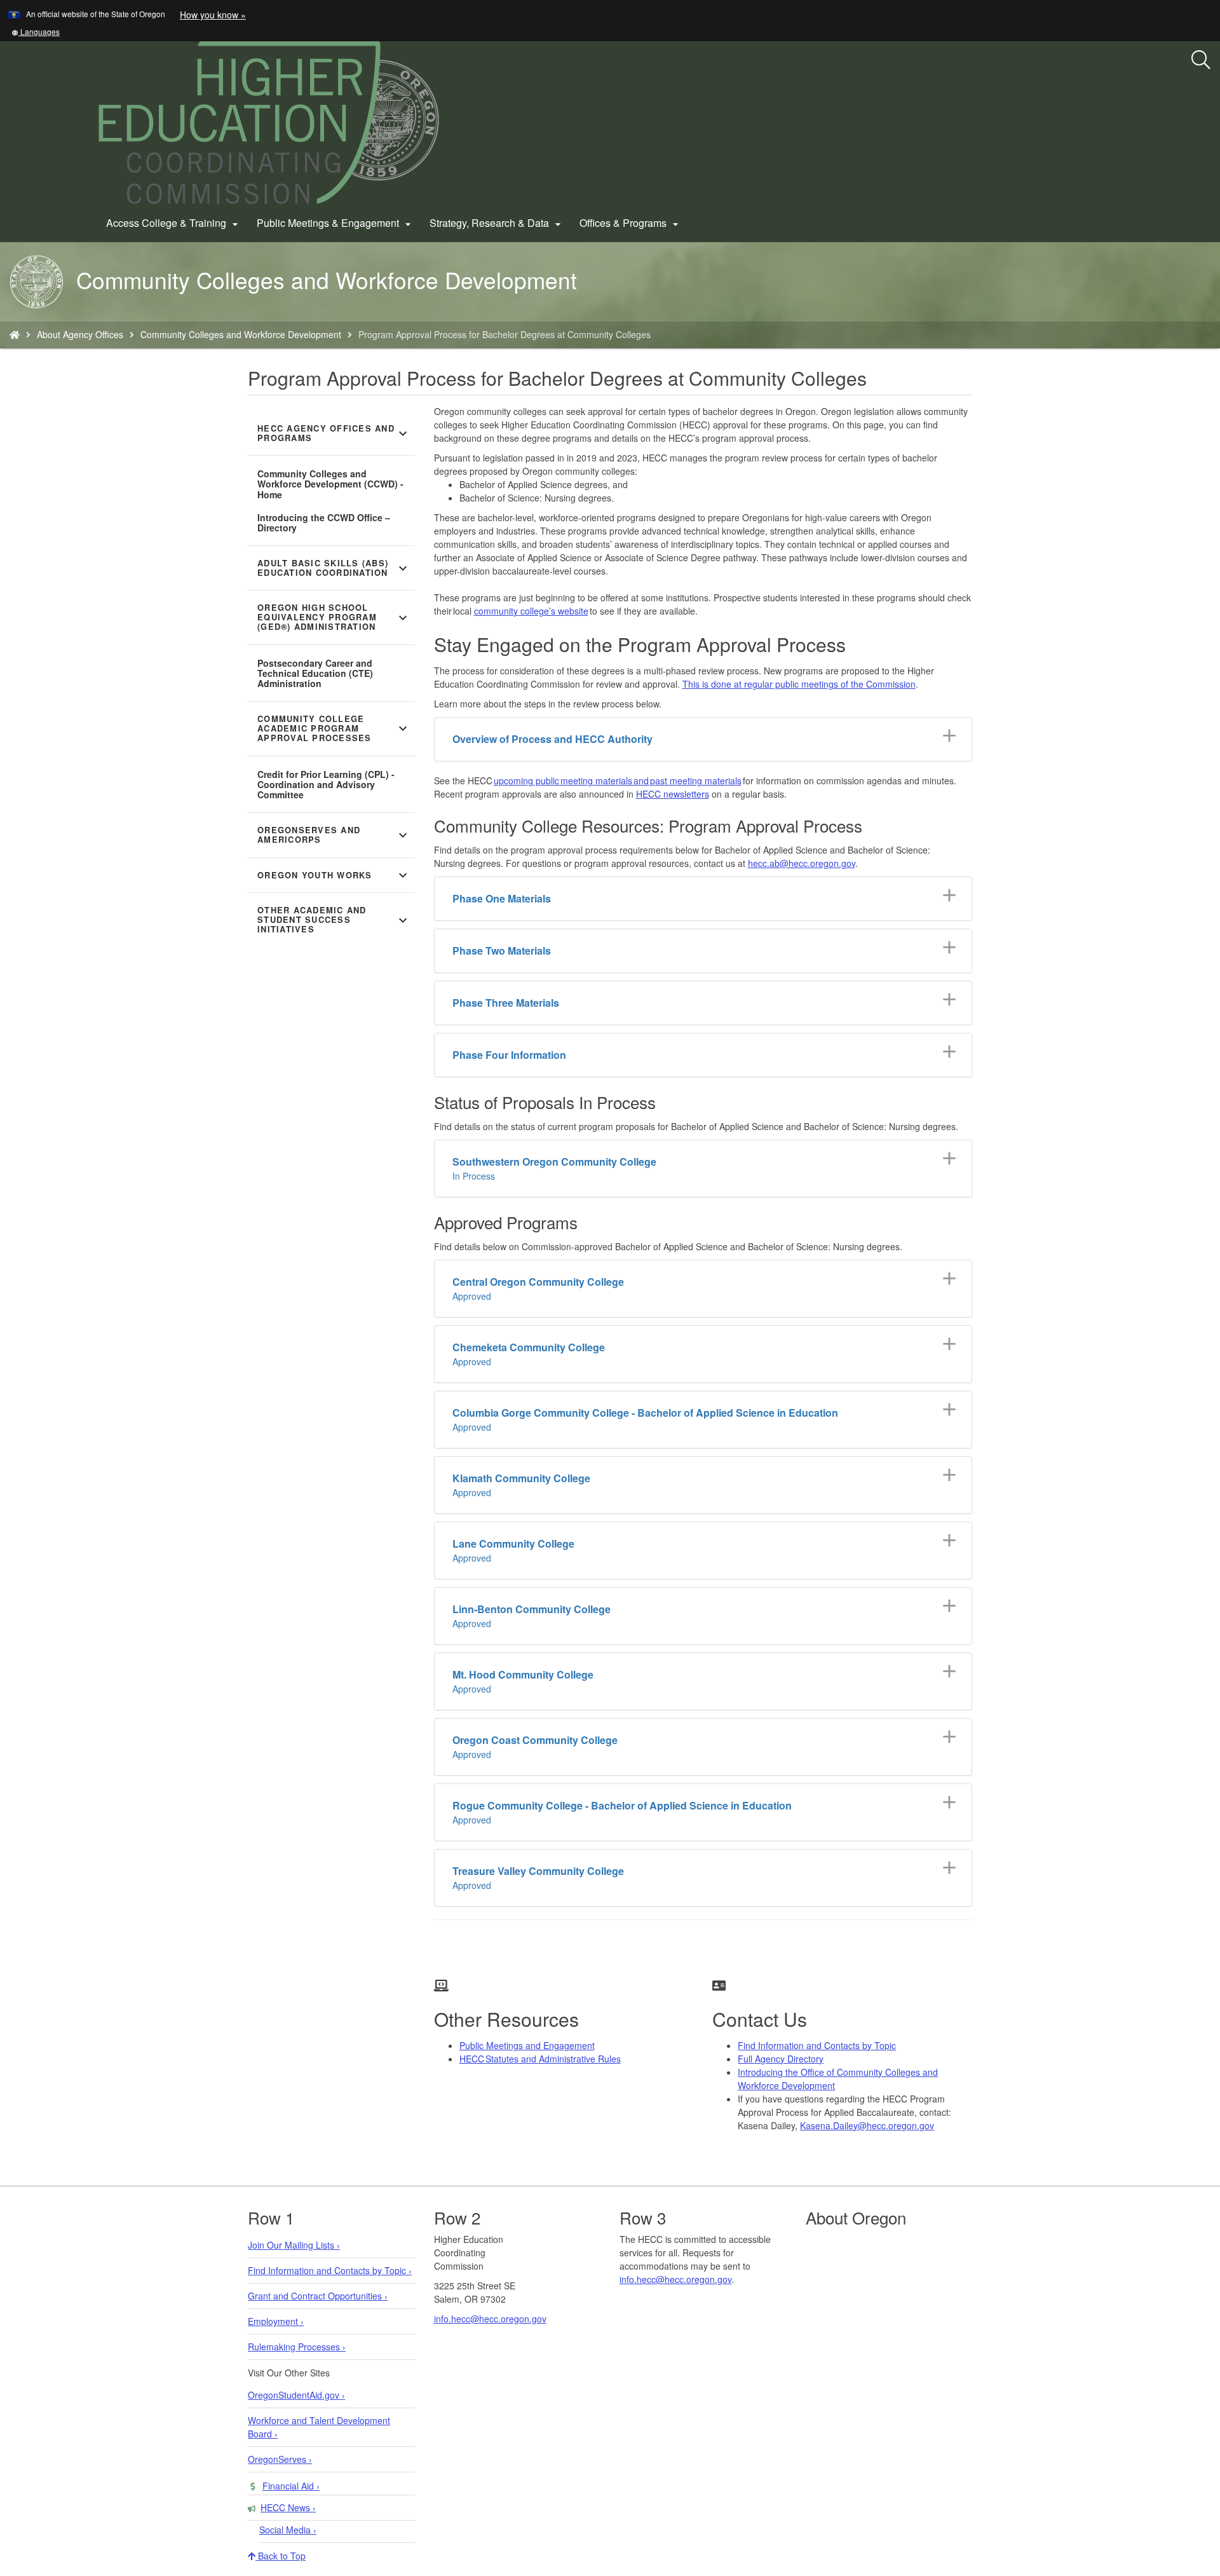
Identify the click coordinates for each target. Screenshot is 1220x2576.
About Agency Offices (80, 334)
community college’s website (531, 611)
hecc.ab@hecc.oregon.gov (802, 863)
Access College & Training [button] (174, 223)
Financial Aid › (291, 2486)
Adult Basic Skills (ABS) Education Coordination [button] (334, 568)
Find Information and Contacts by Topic (817, 2045)
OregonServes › (280, 2459)
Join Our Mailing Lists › (294, 2245)
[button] (36, 31)
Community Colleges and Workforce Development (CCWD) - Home (330, 484)
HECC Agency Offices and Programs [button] (334, 433)
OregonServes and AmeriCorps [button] (334, 835)
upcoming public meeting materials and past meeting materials (618, 780)
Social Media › (288, 2530)
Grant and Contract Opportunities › (318, 2296)
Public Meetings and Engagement (527, 2045)
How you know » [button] (213, 15)
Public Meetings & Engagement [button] (335, 223)
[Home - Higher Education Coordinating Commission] (15, 334)
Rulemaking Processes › (297, 2347)
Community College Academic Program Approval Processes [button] (334, 728)
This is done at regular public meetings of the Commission (799, 684)
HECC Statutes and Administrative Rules (540, 2059)
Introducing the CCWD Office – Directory (324, 522)
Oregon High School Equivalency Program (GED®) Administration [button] (334, 617)
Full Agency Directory (781, 2059)
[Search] (1201, 60)
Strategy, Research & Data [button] (497, 223)
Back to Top (281, 2556)
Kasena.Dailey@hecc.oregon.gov (867, 2125)
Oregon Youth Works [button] (334, 875)
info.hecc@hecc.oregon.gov (490, 2319)
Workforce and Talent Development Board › (319, 2427)
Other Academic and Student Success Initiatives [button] (334, 920)
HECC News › (288, 2507)
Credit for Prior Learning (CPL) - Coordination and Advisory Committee (326, 784)
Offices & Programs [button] (631, 223)
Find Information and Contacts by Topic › (330, 2270)
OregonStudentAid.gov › (296, 2395)
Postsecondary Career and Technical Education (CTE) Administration (315, 673)
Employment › (276, 2321)
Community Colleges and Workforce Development (241, 334)
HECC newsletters (673, 794)
